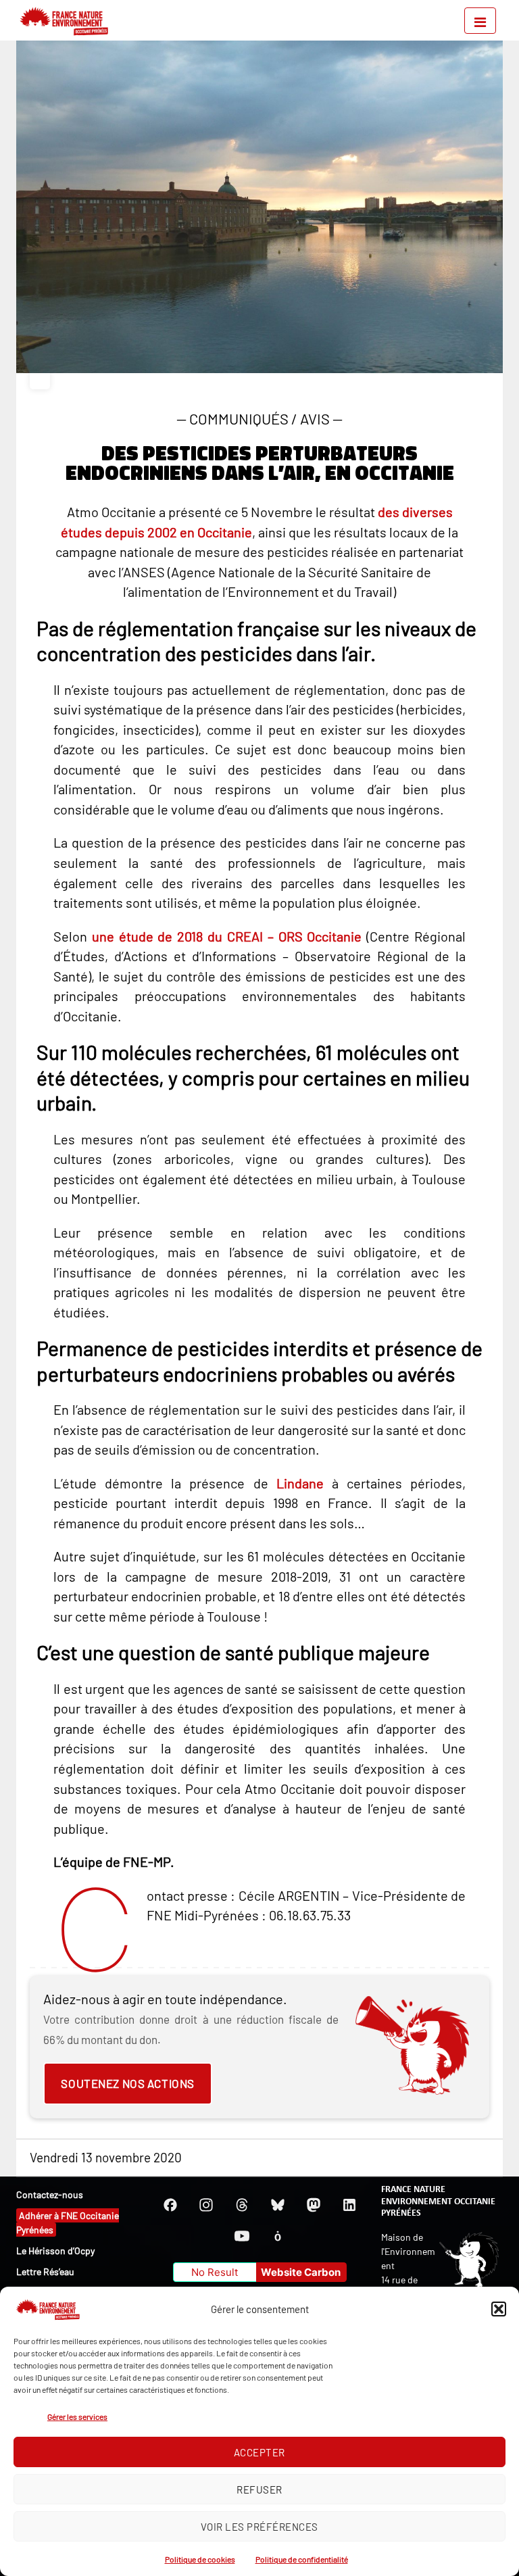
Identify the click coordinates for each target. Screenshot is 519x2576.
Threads (242, 2205)
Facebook (170, 2205)
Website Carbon (301, 2272)
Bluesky (278, 2205)
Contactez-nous (50, 2194)
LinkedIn (349, 2205)
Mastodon (314, 2205)
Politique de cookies (200, 2559)
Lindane (300, 1483)
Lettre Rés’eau (45, 2271)
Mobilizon (278, 2236)
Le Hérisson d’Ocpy (55, 2251)
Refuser (259, 2489)
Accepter (259, 2452)
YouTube (242, 2236)
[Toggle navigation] (480, 21)
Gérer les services (77, 2416)
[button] (499, 2309)
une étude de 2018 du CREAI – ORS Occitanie (227, 936)
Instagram (206, 2205)
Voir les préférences (259, 2527)
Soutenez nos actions (127, 2083)
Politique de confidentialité (302, 2559)
